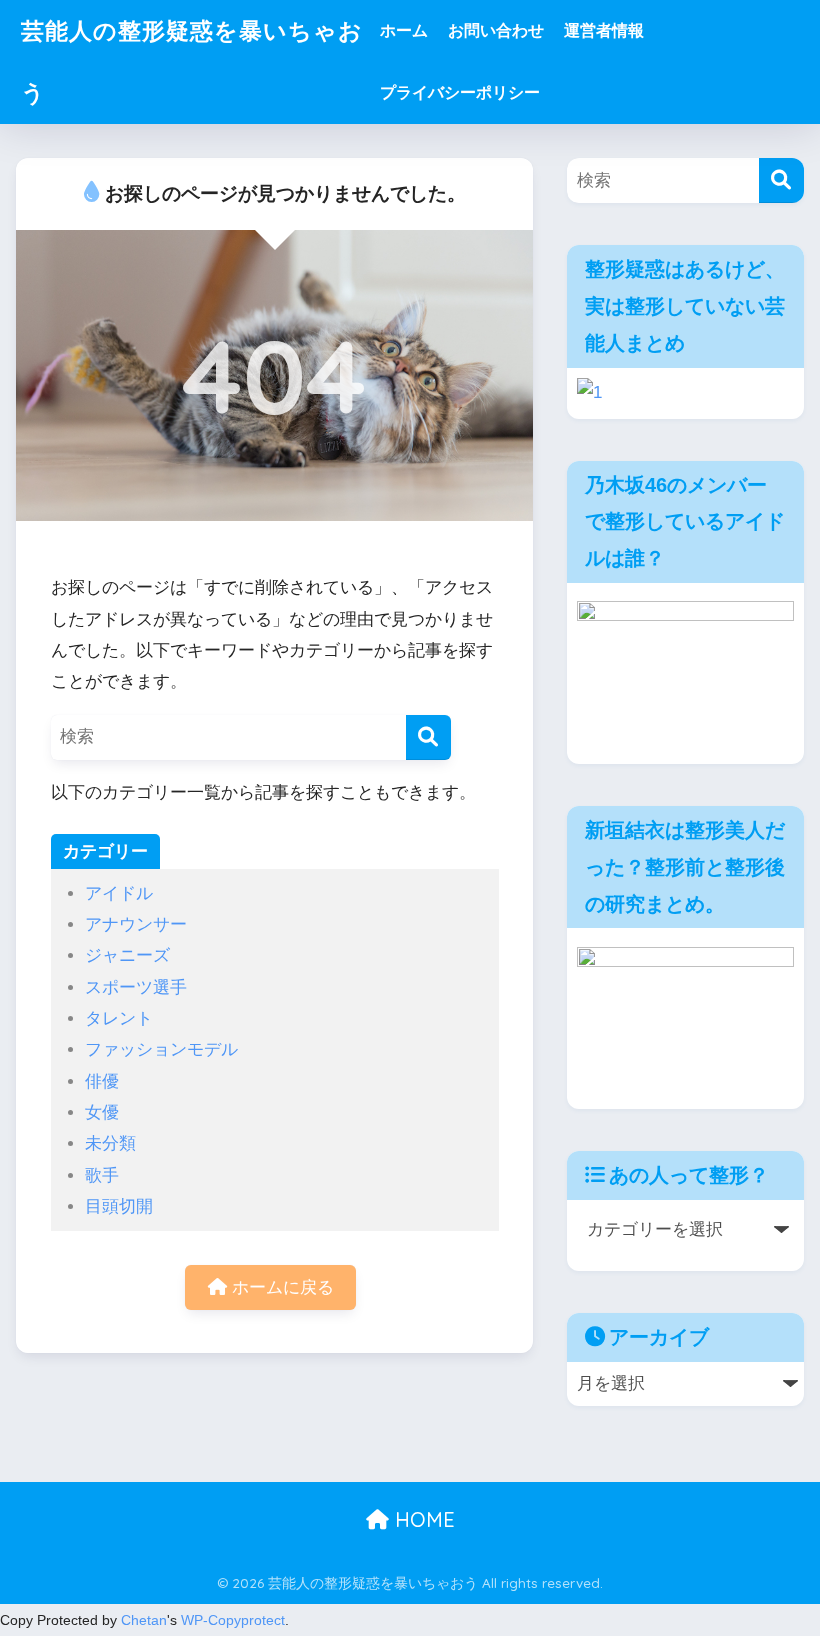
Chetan (144, 1620)
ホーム (404, 30)
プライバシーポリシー (460, 92)
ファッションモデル (161, 1049)
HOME (422, 1519)
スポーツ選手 (136, 987)
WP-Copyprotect (233, 1620)
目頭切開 (119, 1206)
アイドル (119, 893)
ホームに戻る (280, 1287)
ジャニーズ (127, 955)
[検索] (428, 737)
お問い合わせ (496, 30)
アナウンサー (136, 924)
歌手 (102, 1175)
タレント (119, 1018)
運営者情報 (604, 30)
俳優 (102, 1081)
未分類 (110, 1143)
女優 (102, 1112)
